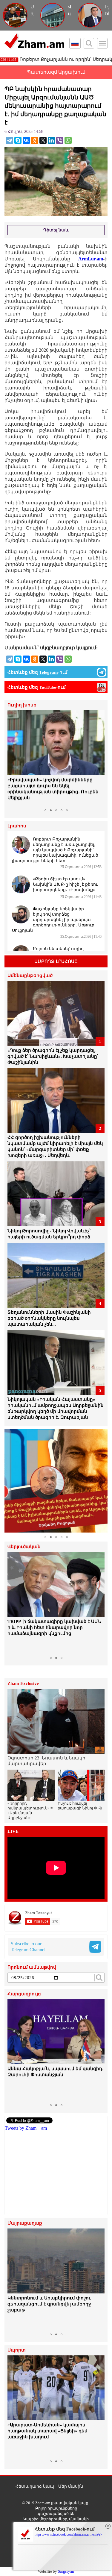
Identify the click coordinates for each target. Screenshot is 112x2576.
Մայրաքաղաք (25, 2223)
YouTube (48, 687)
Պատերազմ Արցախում (56, 72)
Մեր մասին (71, 2486)
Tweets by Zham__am (26, 2128)
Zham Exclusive (23, 1684)
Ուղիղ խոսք (22, 705)
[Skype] (18, 140)
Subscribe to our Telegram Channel (28, 1947)
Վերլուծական (24, 1547)
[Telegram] (10, 140)
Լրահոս (17, 826)
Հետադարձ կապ (35, 2486)
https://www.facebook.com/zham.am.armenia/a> (69, 2534)
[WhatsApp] (68, 140)
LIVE (13, 1831)
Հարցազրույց (24, 1994)
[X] (43, 140)
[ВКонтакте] (26, 140)
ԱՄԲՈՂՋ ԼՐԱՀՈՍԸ (56, 961)
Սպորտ (17, 2350)
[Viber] (60, 140)
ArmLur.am (91, 259)
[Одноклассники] (35, 140)
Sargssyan (66, 2571)
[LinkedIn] (51, 140)
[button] (13, 758)
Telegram (49, 672)
